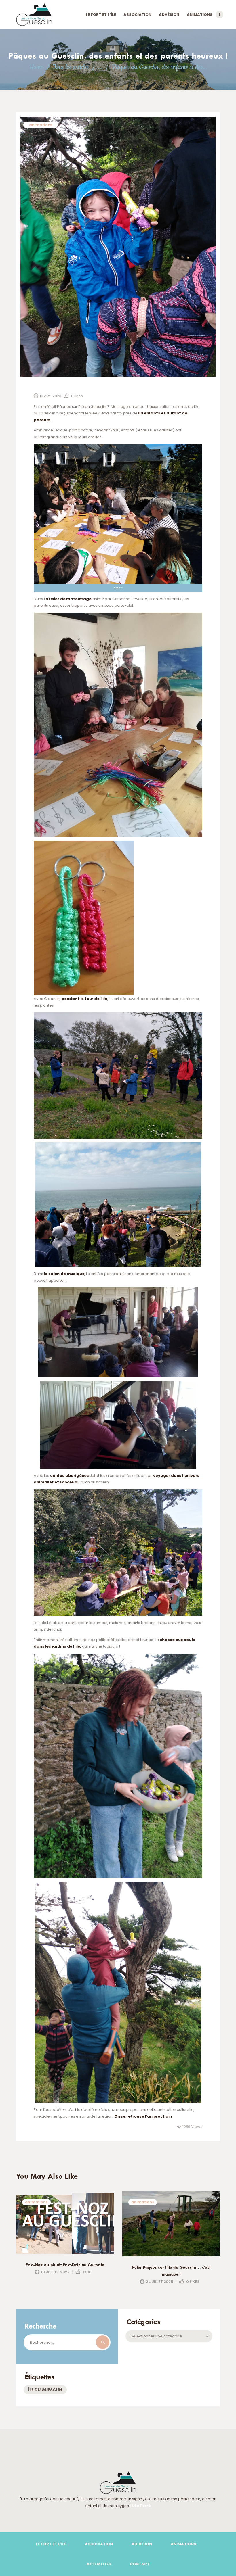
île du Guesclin (45, 2390)
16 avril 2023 (51, 396)
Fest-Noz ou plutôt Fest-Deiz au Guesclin (65, 2265)
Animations (41, 125)
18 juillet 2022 (55, 2272)
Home (36, 67)
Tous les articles (71, 67)
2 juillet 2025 (159, 2282)
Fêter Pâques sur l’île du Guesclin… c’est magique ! (171, 2271)
